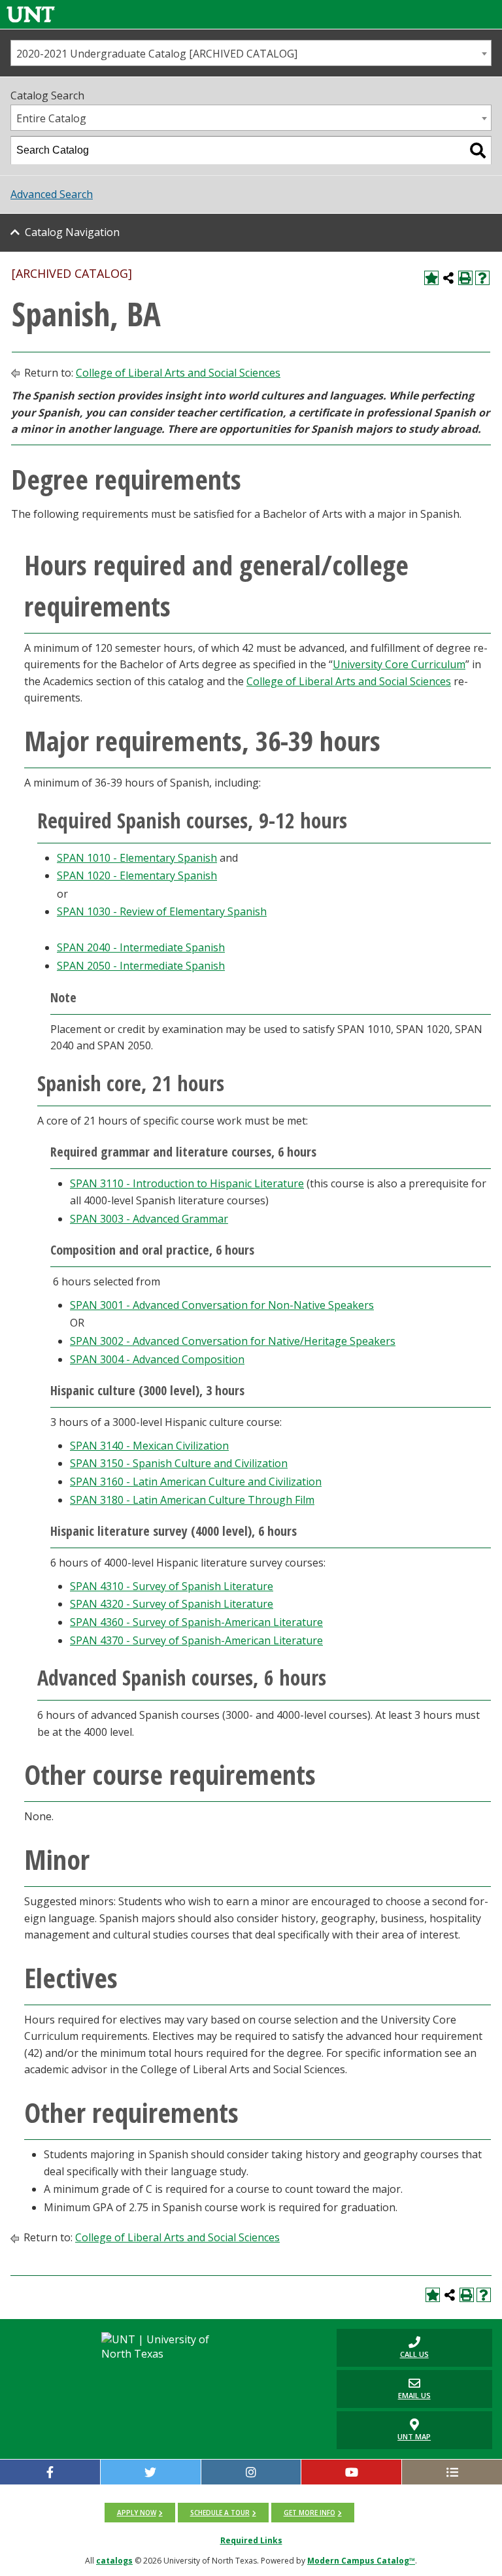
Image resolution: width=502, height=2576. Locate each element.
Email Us (384, 2389)
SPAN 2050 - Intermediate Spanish (141, 966)
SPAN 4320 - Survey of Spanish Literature (172, 1604)
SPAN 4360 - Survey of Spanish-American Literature (196, 1622)
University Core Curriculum (399, 664)
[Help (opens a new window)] (482, 278)
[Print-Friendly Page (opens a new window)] (465, 278)
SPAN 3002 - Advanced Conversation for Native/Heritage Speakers (233, 1341)
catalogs (114, 2561)
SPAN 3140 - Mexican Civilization (149, 1446)
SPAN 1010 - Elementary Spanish (137, 858)
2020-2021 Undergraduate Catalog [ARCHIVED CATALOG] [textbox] (157, 54)
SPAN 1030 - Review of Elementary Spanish (162, 911)
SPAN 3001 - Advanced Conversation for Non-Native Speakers (222, 1305)
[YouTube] (351, 2472)
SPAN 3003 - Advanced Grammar (149, 1219)
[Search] (478, 150)
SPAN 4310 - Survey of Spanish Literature (172, 1586)
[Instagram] (251, 2472)
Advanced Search (52, 194)
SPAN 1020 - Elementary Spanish (137, 875)
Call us (383, 2347)
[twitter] (151, 2472)
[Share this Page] (448, 278)
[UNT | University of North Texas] (166, 2347)
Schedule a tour (220, 2513)
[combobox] (251, 53)
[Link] (31, 14)
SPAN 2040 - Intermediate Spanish (141, 947)
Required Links (251, 2540)
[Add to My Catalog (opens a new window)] (431, 278)
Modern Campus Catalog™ (361, 2561)
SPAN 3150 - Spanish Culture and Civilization (179, 1463)
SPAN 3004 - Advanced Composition (157, 1359)
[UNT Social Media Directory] (452, 2472)
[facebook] (50, 2472)
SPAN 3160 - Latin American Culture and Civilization (196, 1482)
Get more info (310, 2513)
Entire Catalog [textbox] (51, 118)
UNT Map (414, 2436)
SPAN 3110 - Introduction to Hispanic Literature (187, 1183)
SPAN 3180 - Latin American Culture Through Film (192, 1500)
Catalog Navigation (72, 232)
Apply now (137, 2513)
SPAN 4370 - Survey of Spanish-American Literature (196, 1640)
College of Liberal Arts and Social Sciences (178, 373)
